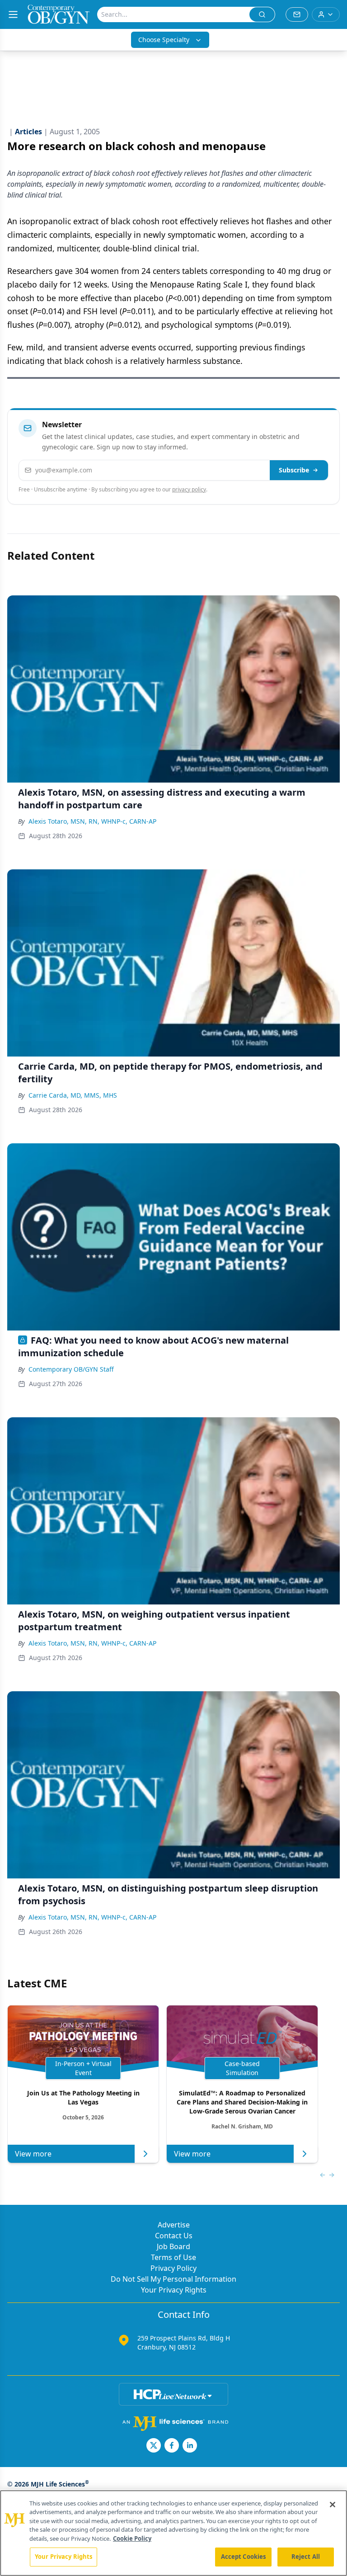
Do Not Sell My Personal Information (173, 2279)
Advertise (174, 2225)
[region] (173, 2533)
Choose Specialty (164, 40)
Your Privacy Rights (174, 2290)
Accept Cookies (244, 2557)
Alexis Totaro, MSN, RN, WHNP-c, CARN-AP (92, 821)
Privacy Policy (173, 2268)
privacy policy (189, 489)
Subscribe (294, 470)
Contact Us (174, 2236)
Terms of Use (173, 2257)
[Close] (333, 2505)
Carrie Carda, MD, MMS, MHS (73, 1095)
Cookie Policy (132, 2538)
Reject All (306, 2557)
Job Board (173, 2246)
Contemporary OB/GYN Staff (71, 1369)
